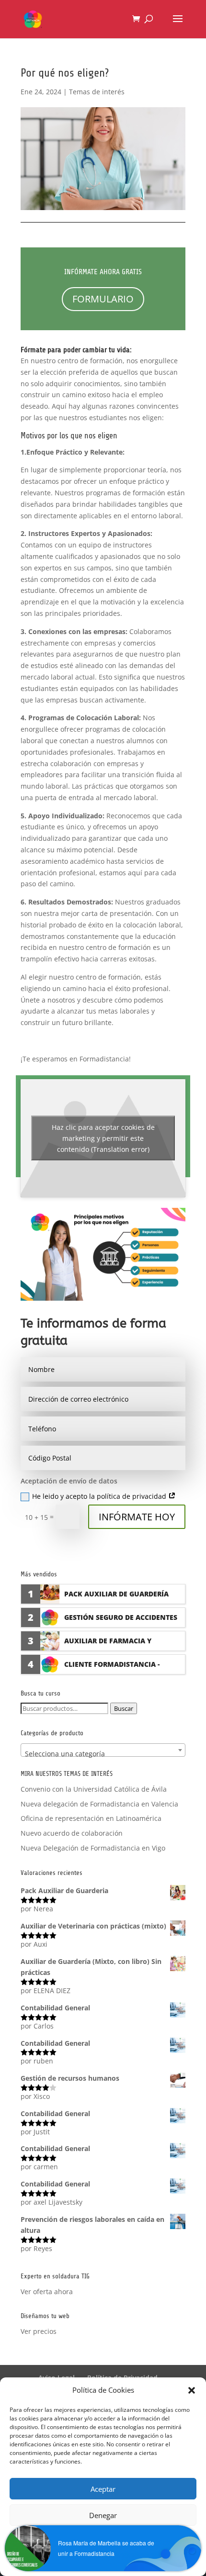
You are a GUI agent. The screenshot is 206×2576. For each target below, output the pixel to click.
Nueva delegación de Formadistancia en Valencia (99, 1804)
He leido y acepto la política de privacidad (100, 1496)
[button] (192, 2390)
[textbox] (103, 1754)
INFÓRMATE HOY (137, 1517)
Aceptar (103, 2489)
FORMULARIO (103, 299)
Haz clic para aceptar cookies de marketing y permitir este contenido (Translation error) (103, 1138)
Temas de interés (97, 92)
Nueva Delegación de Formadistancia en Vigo (93, 1848)
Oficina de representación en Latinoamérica (91, 1818)
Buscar (124, 1708)
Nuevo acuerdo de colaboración (72, 1833)
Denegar (103, 2515)
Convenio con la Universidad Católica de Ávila (94, 1789)
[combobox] (103, 1750)
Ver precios (39, 2331)
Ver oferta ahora (47, 2292)
